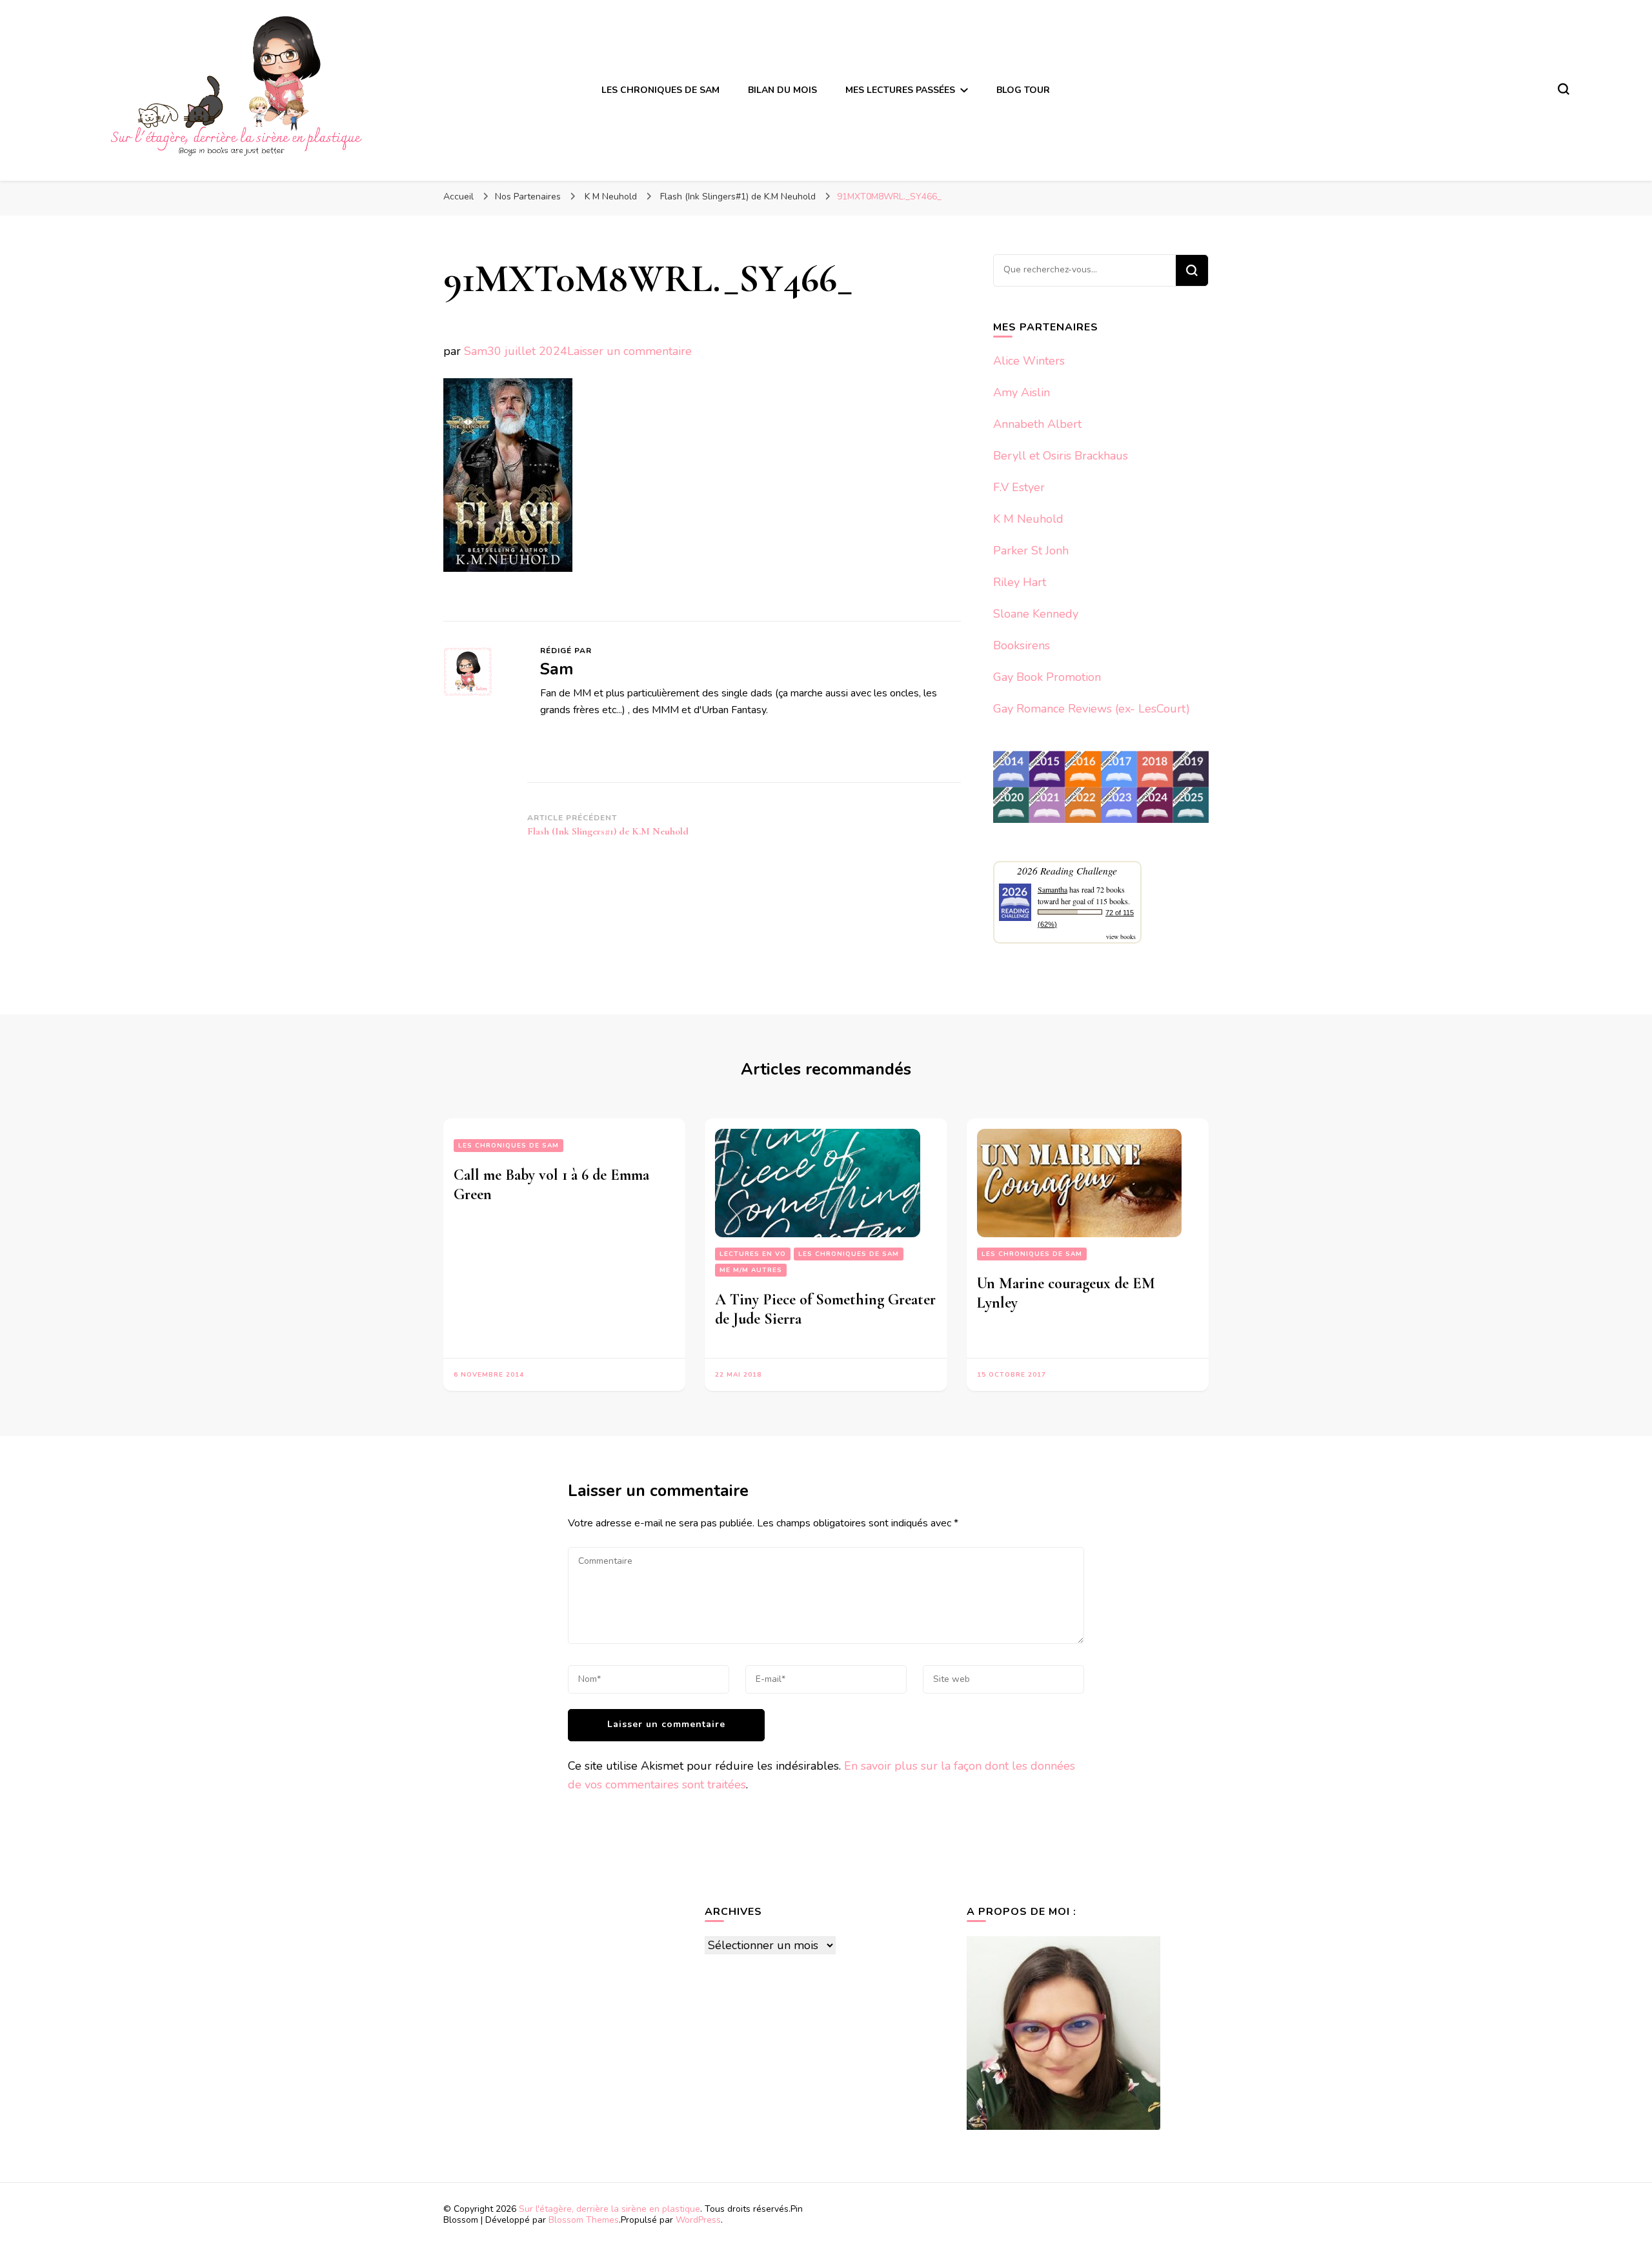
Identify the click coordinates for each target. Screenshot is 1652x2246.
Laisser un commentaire (630, 351)
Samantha (1053, 889)
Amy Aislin (1022, 392)
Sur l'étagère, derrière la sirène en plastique (609, 2209)
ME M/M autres (751, 1270)
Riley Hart (1020, 582)
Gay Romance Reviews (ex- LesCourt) (1092, 709)
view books (1121, 936)
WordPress (698, 2220)
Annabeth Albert (1037, 424)
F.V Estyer (1019, 487)
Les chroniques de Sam (509, 1146)
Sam (476, 351)
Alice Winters (1029, 361)
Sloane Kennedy (1036, 614)
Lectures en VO (753, 1254)
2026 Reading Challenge (1067, 870)
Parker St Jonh (1031, 551)
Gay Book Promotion (1047, 677)
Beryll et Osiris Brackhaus (1061, 456)
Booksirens (1022, 645)
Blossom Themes (584, 2220)
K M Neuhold (1028, 519)
